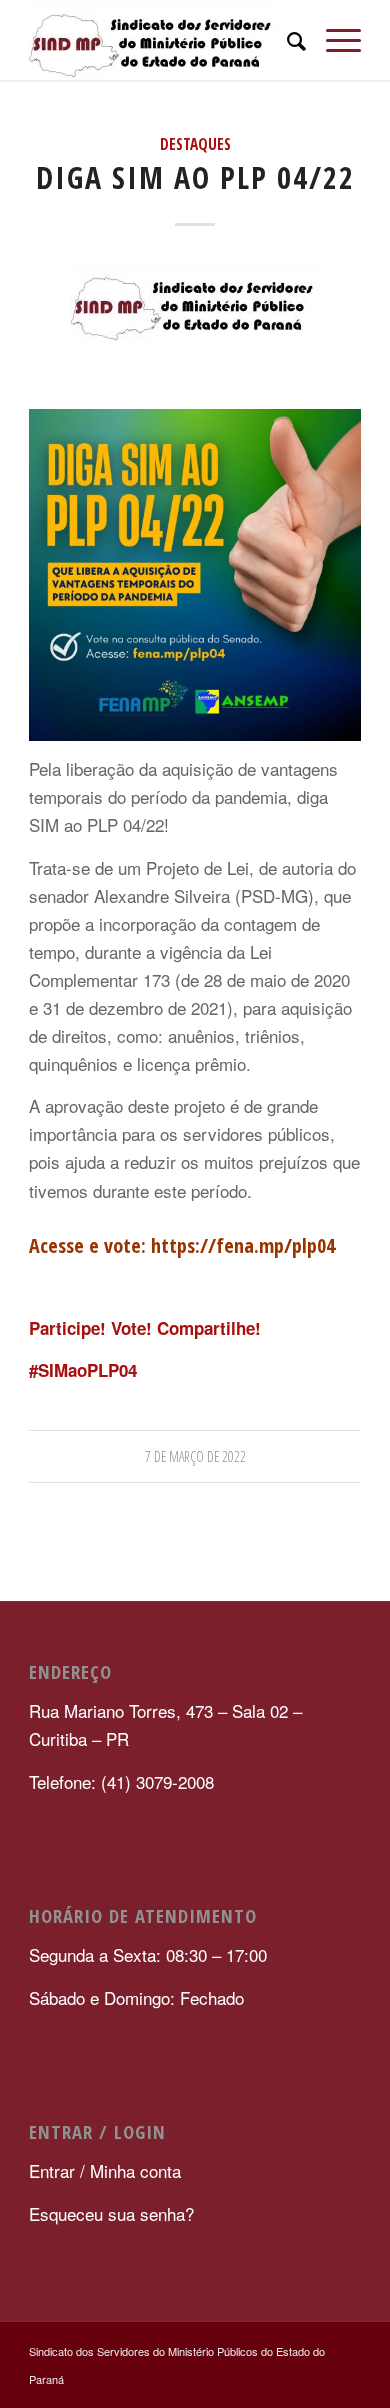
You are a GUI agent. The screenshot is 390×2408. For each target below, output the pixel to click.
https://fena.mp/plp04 (243, 1245)
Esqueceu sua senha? (111, 2213)
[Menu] (333, 40)
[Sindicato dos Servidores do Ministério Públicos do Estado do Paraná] (161, 40)
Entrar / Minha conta (107, 2170)
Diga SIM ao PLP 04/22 (195, 177)
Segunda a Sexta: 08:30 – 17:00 (148, 1954)
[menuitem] (286, 40)
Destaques (195, 144)
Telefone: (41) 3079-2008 (121, 1781)
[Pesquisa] (286, 40)
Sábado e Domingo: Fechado (136, 1997)
